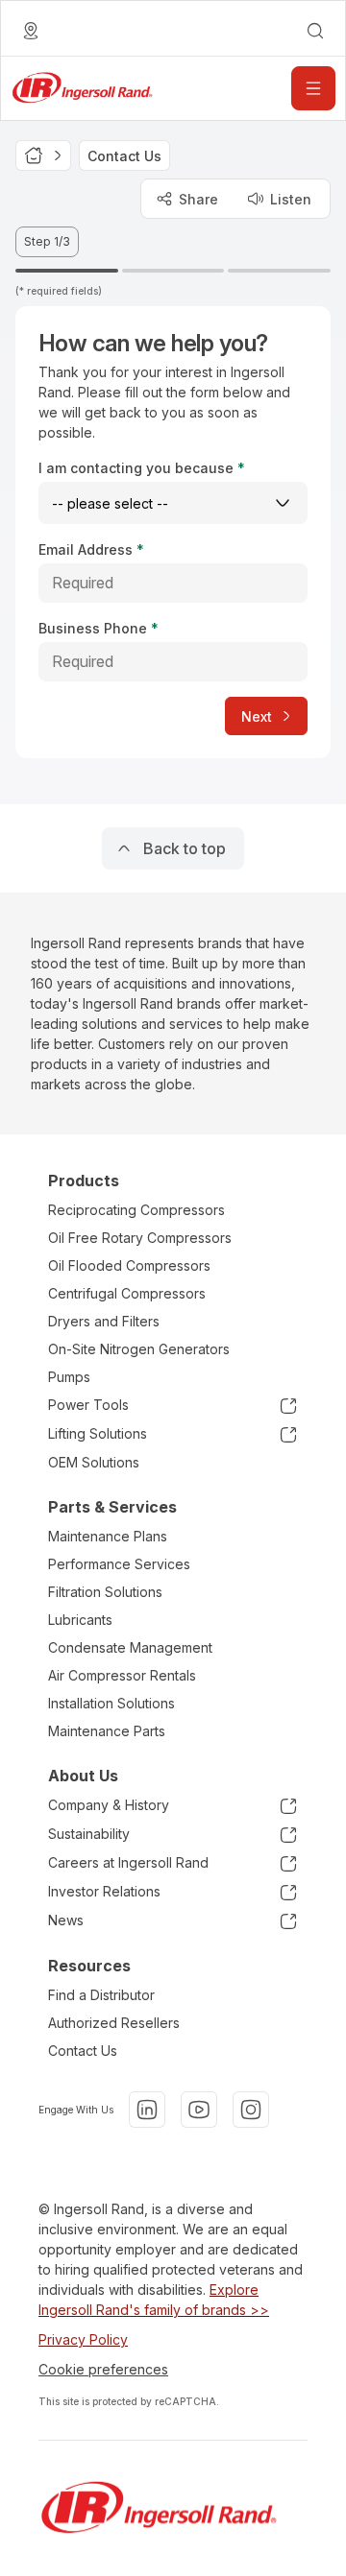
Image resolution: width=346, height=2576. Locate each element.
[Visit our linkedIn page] (147, 2110)
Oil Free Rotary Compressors (140, 1238)
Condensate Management (130, 1647)
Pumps (69, 1377)
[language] (31, 31)
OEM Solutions (94, 1462)
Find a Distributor (101, 1995)
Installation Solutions (111, 1703)
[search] (315, 31)
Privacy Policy (83, 2339)
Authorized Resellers (114, 2023)
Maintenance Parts (107, 1731)
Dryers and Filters (104, 1321)
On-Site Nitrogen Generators (139, 1349)
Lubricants (80, 1620)
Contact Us (83, 2051)
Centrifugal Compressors (127, 1293)
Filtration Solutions (105, 1592)
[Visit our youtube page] (199, 2110)
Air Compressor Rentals (122, 1675)
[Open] (313, 88)
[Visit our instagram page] (251, 2110)
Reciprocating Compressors (136, 1210)
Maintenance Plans (108, 1536)
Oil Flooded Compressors (129, 1265)
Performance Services (119, 1564)
